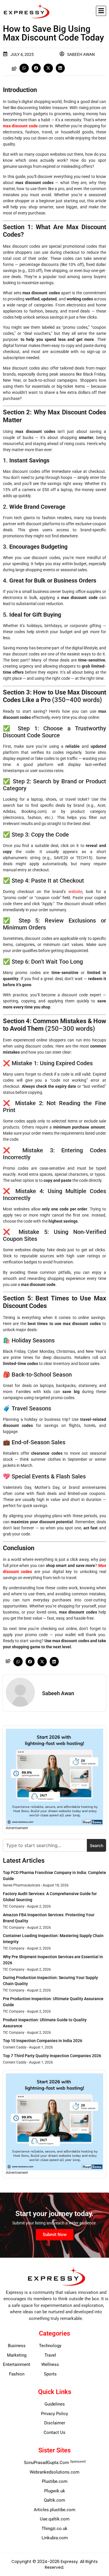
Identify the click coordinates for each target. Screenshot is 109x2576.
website (75, 892)
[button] (101, 11)
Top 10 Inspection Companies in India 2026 (43, 2041)
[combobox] (45, 1845)
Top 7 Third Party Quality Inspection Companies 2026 (52, 2056)
